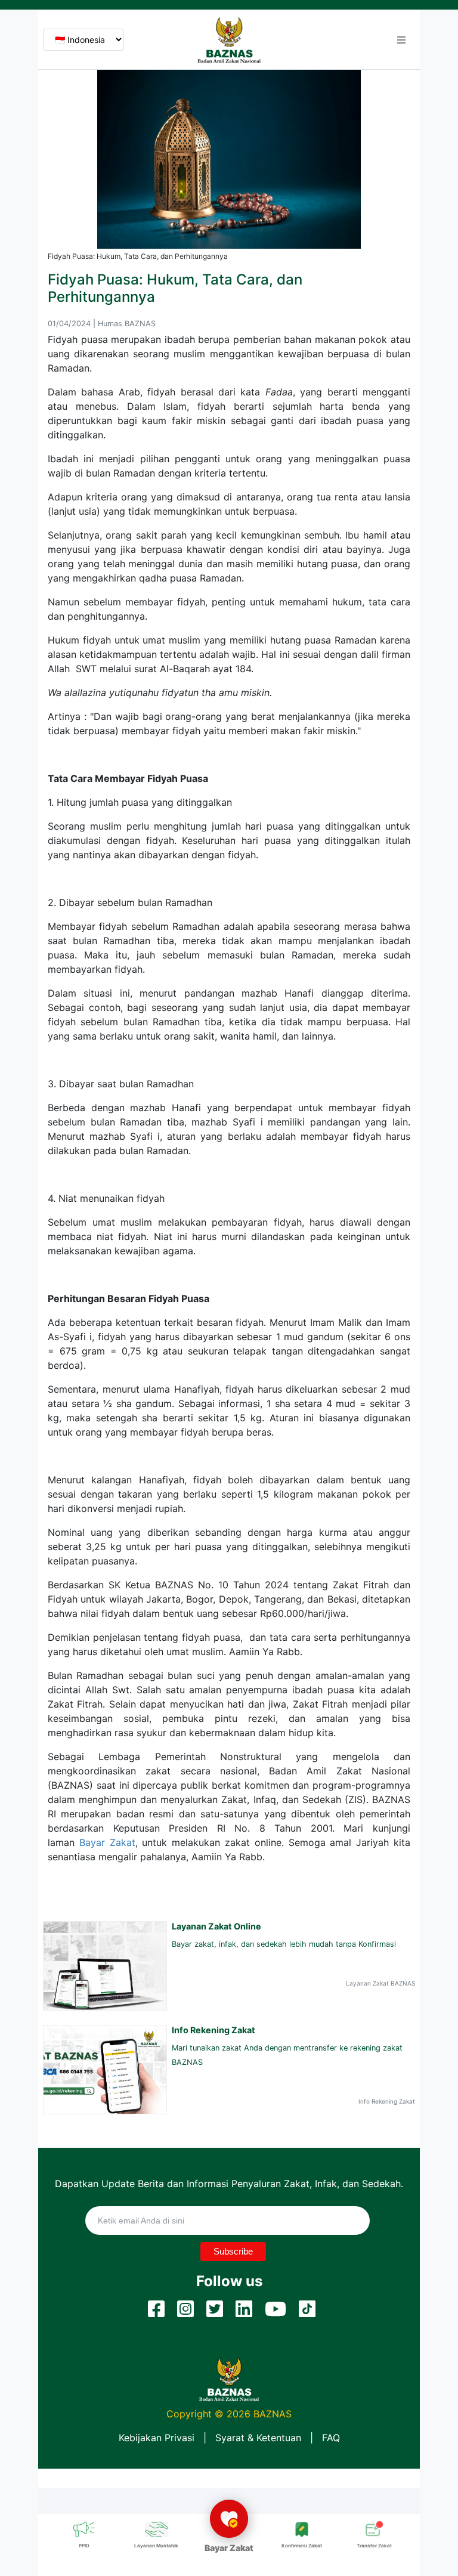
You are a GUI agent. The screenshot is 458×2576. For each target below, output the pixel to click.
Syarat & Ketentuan (258, 2438)
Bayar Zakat (107, 1842)
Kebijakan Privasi (157, 2438)
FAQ (331, 2438)
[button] (401, 40)
